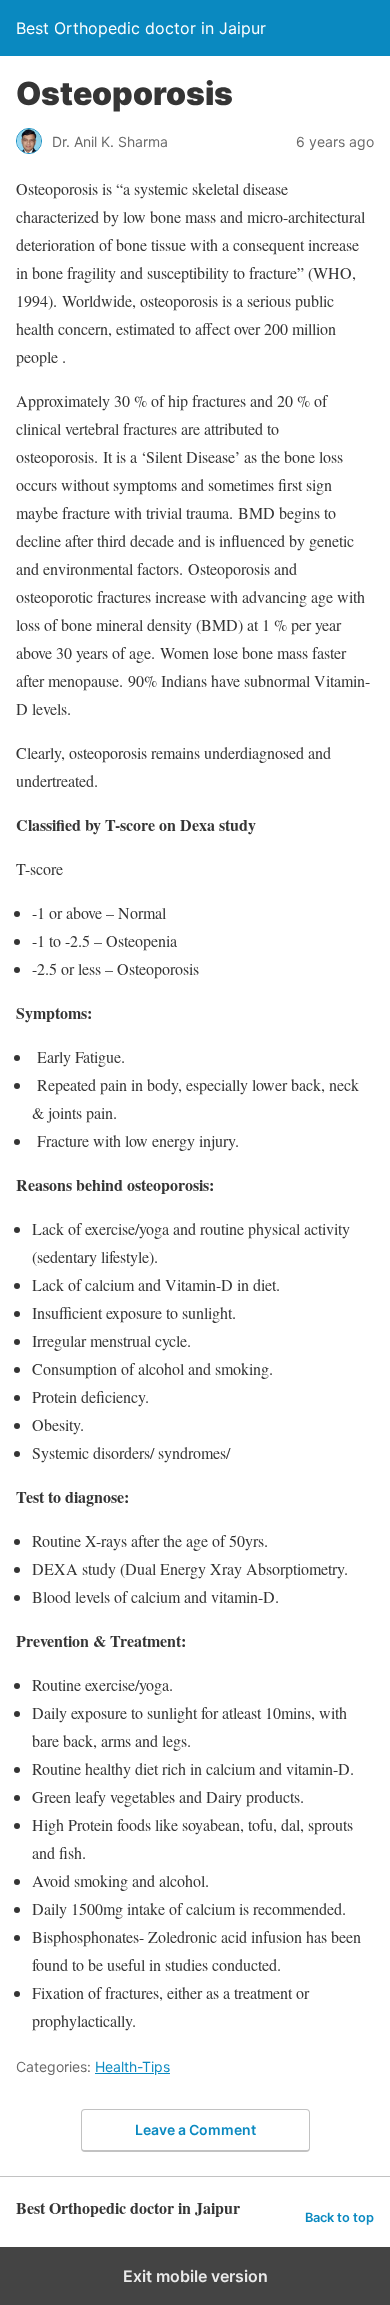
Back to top (339, 2217)
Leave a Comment (195, 2129)
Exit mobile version (195, 2276)
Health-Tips (132, 2066)
